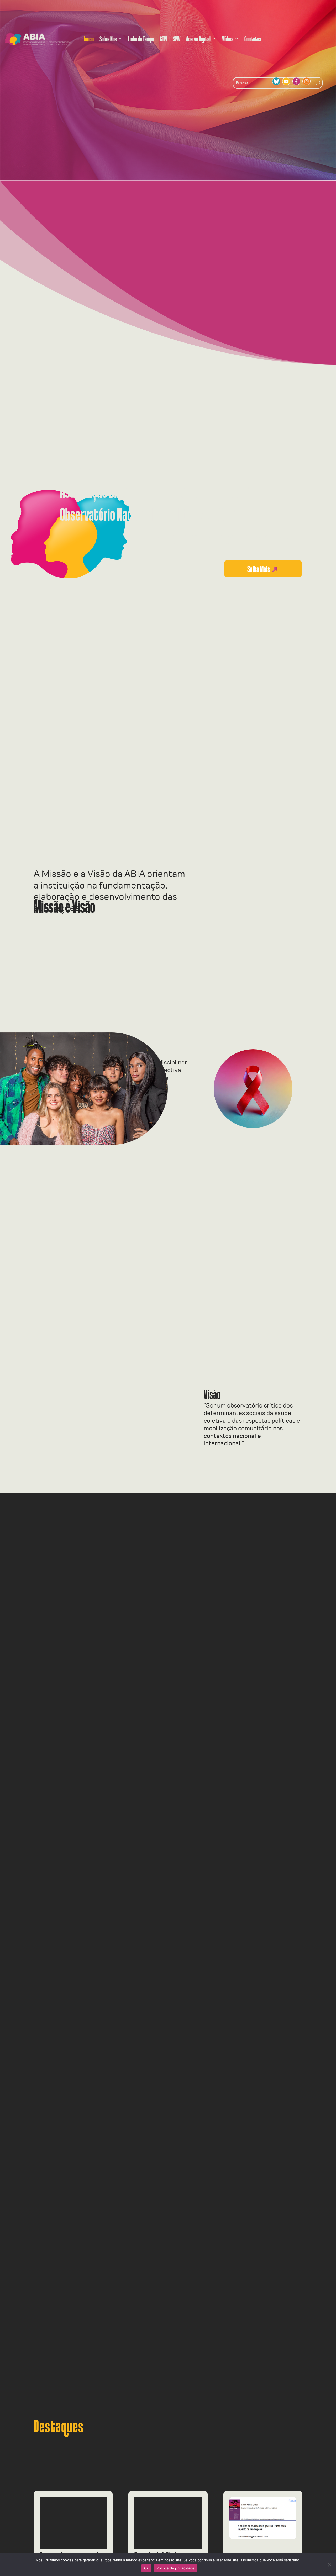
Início (89, 39)
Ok (146, 2568)
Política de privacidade (175, 2568)
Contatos (253, 39)
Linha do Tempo (141, 39)
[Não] (329, 2565)
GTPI (164, 39)
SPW (177, 39)
